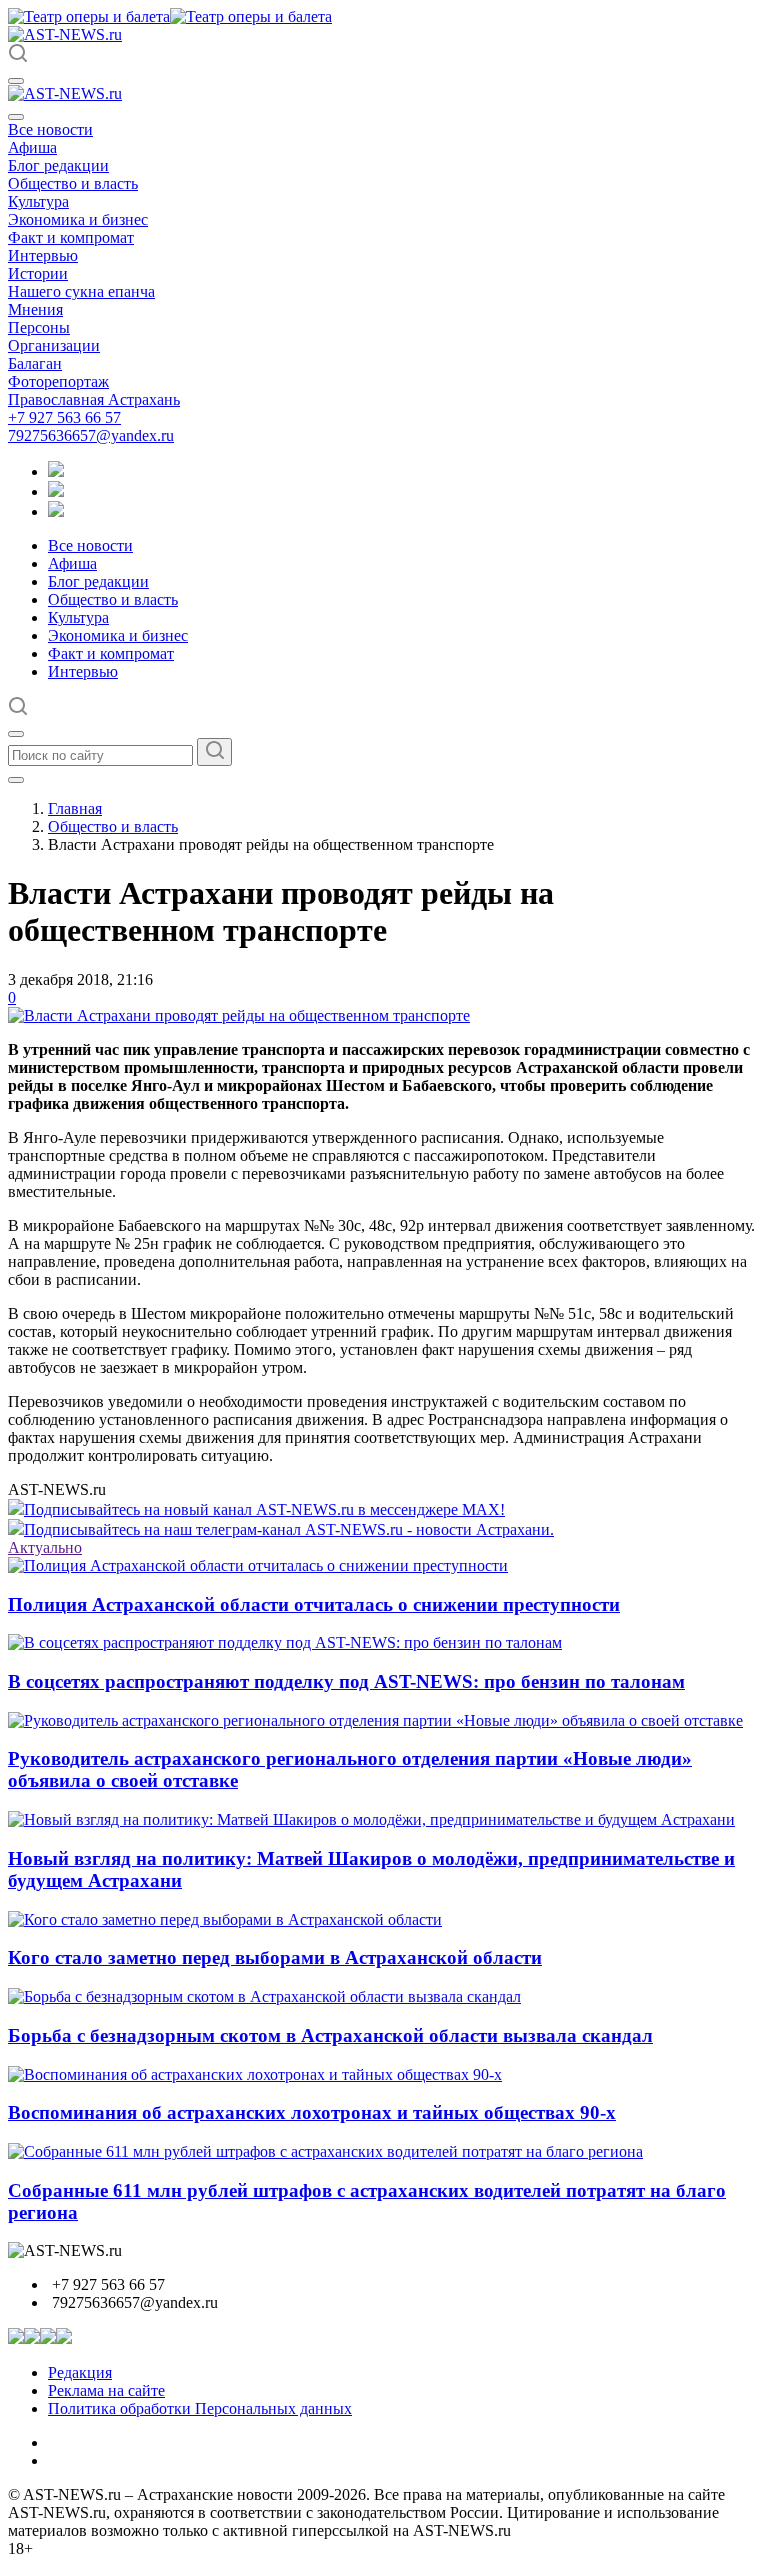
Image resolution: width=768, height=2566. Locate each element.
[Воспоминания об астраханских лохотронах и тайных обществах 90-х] (255, 2074)
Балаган (35, 363)
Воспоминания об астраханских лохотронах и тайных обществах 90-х (312, 2112)
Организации (54, 345)
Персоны (39, 327)
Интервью (43, 255)
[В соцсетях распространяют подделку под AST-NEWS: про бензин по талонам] (285, 1642)
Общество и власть (73, 183)
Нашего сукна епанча (81, 291)
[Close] (16, 117)
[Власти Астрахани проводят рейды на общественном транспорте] (239, 1015)
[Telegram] (56, 471)
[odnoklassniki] (56, 491)
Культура (38, 201)
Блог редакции (58, 165)
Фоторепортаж (58, 381)
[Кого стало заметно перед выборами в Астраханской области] (225, 1919)
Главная (75, 808)
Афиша (32, 147)
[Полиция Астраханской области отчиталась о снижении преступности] (258, 1565)
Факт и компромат (71, 237)
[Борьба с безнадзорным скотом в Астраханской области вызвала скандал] (264, 1996)
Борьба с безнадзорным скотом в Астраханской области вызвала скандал (330, 2035)
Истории (38, 273)
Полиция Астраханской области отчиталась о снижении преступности (314, 1604)
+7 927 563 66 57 (64, 417)
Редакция (80, 2372)
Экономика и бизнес (78, 219)
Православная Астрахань (94, 399)
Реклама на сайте (106, 2390)
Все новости (50, 129)
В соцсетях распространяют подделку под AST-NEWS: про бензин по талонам (346, 1681)
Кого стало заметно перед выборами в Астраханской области (275, 1957)
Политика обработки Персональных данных (200, 2408)
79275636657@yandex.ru (91, 435)
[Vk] (56, 511)
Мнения (35, 309)
